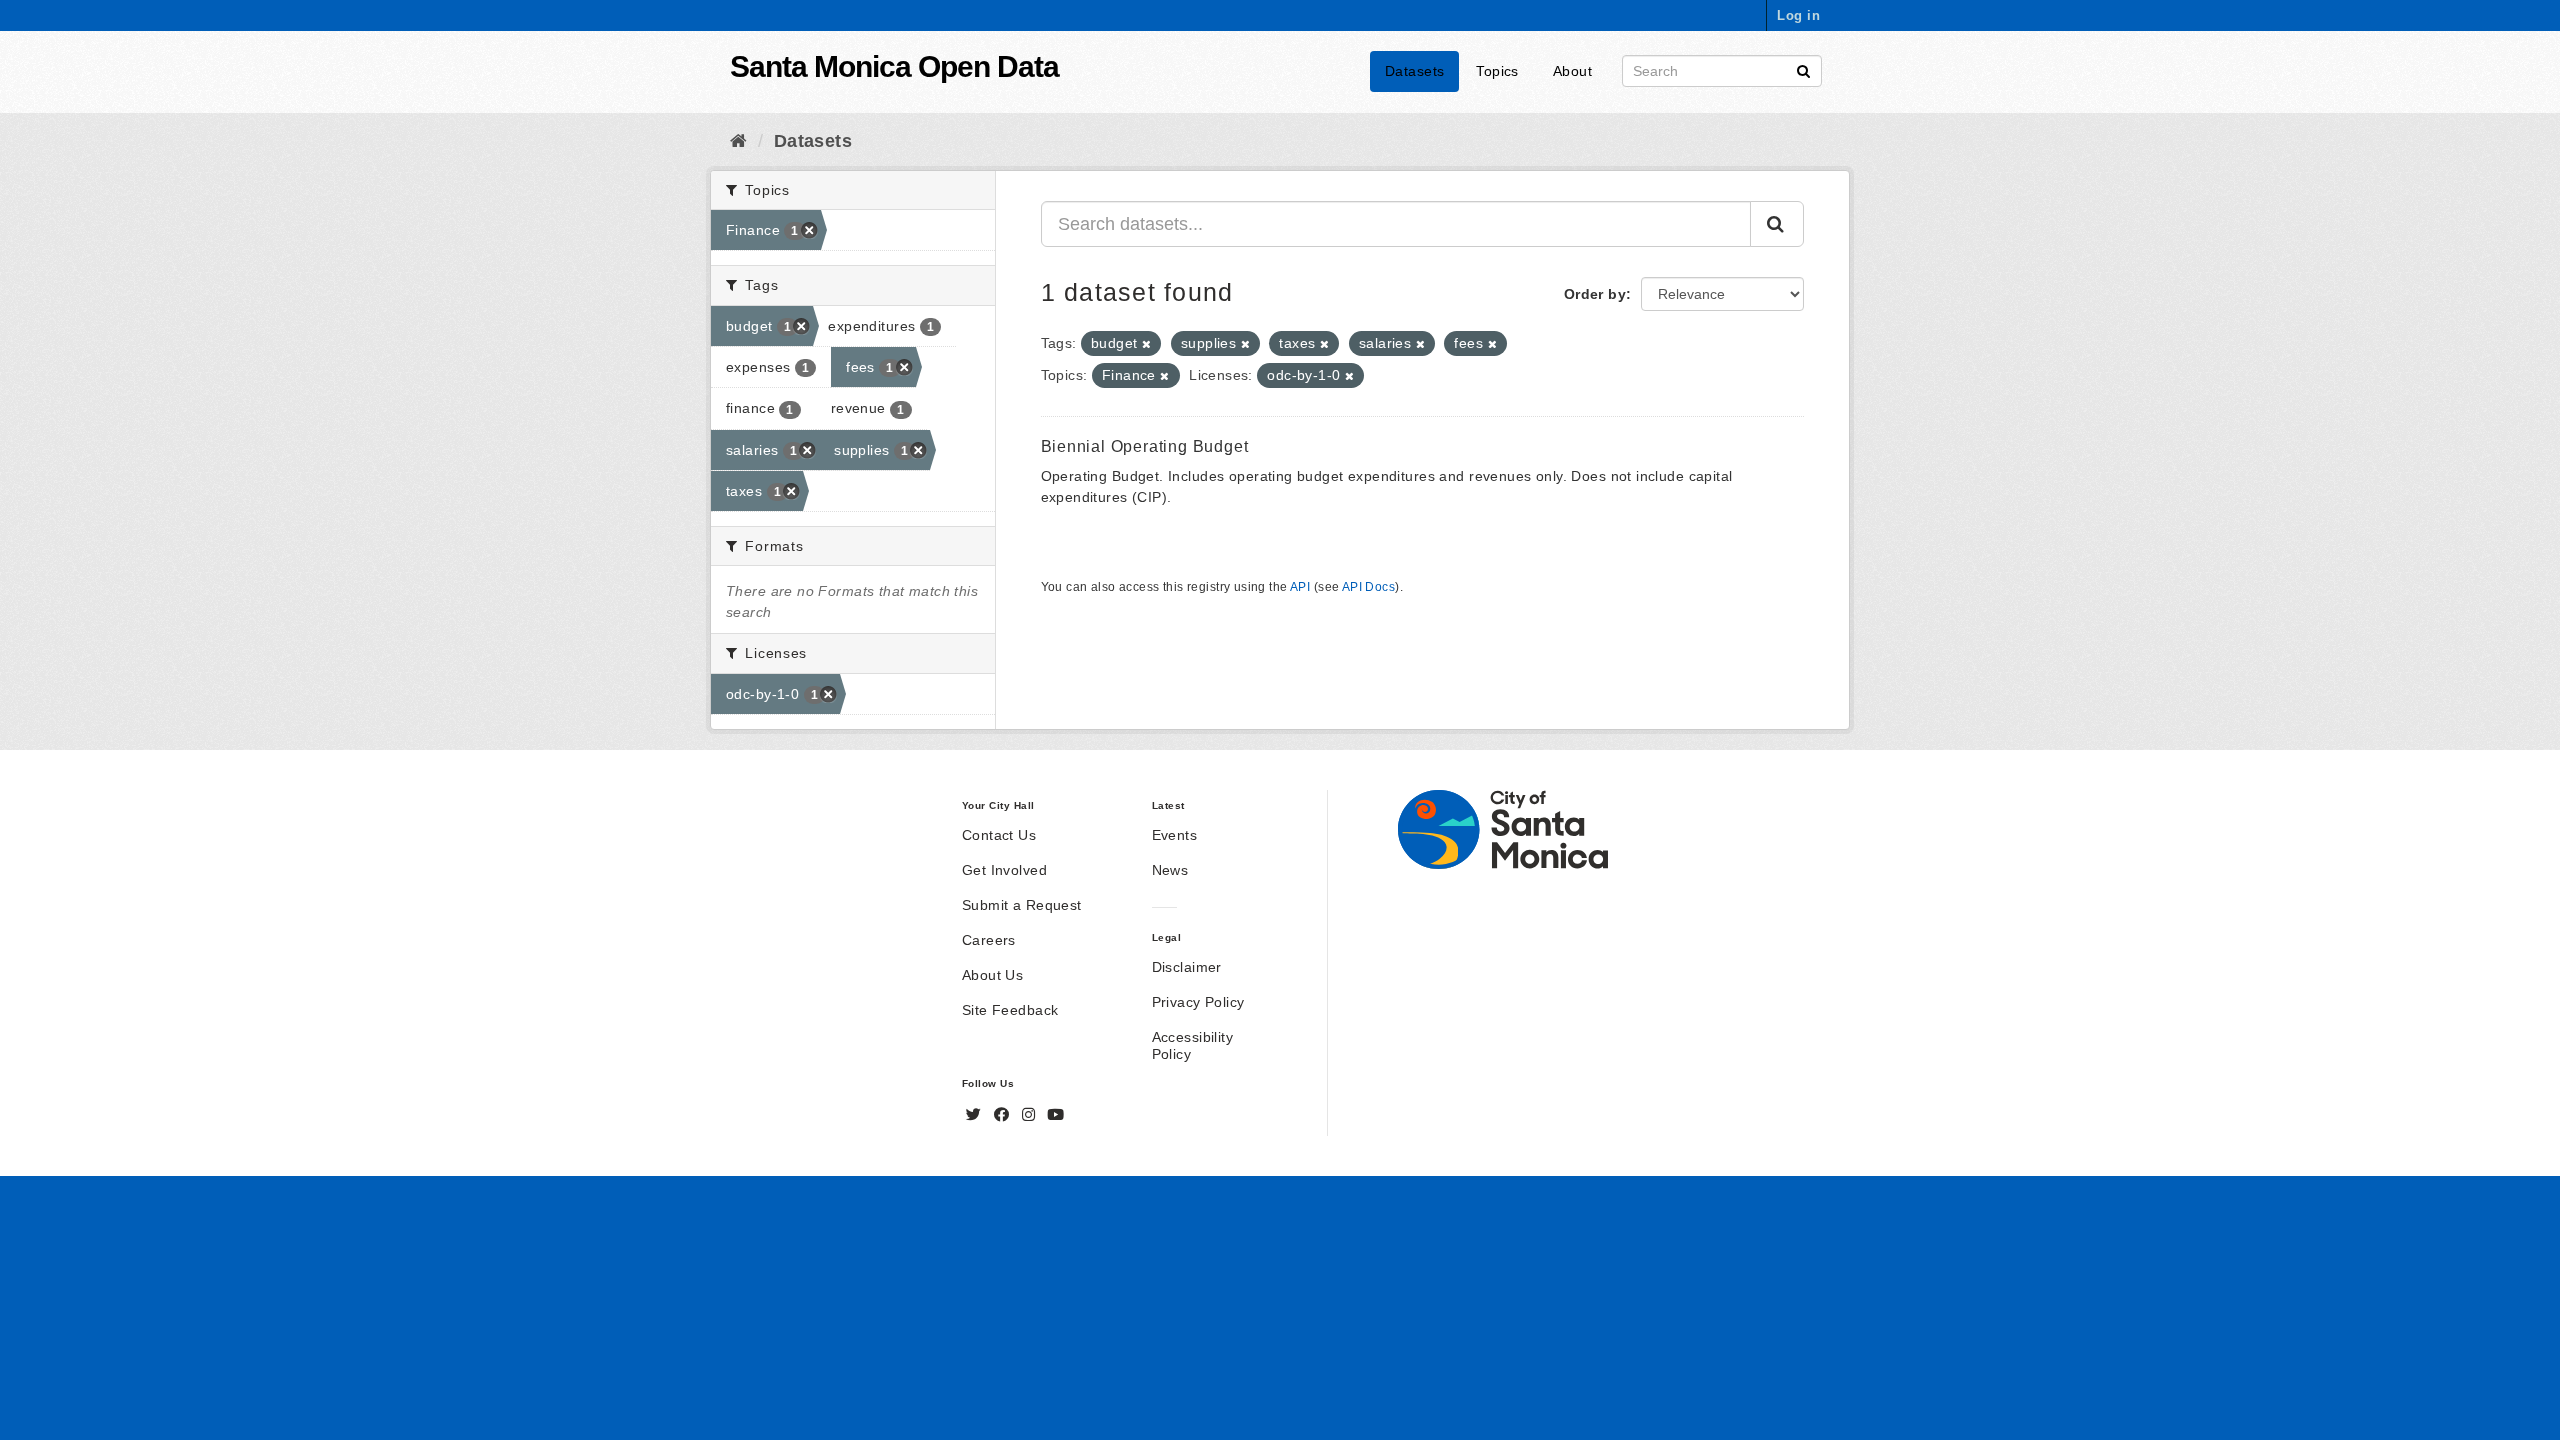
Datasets (1414, 71)
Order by (1595, 294)
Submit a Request (1022, 905)
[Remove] (1146, 344)
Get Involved (1004, 870)
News (1170, 870)
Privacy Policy (1198, 1002)
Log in (1798, 15)
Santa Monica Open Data (894, 66)
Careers (989, 940)
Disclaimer (1187, 967)
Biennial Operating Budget (1145, 446)
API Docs (1368, 587)
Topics (1497, 71)
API (1300, 587)
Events (1175, 835)
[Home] (738, 141)
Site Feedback (1010, 1010)
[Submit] (1803, 69)
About (1572, 71)
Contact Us (999, 835)
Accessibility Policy (1192, 1045)
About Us (992, 975)
